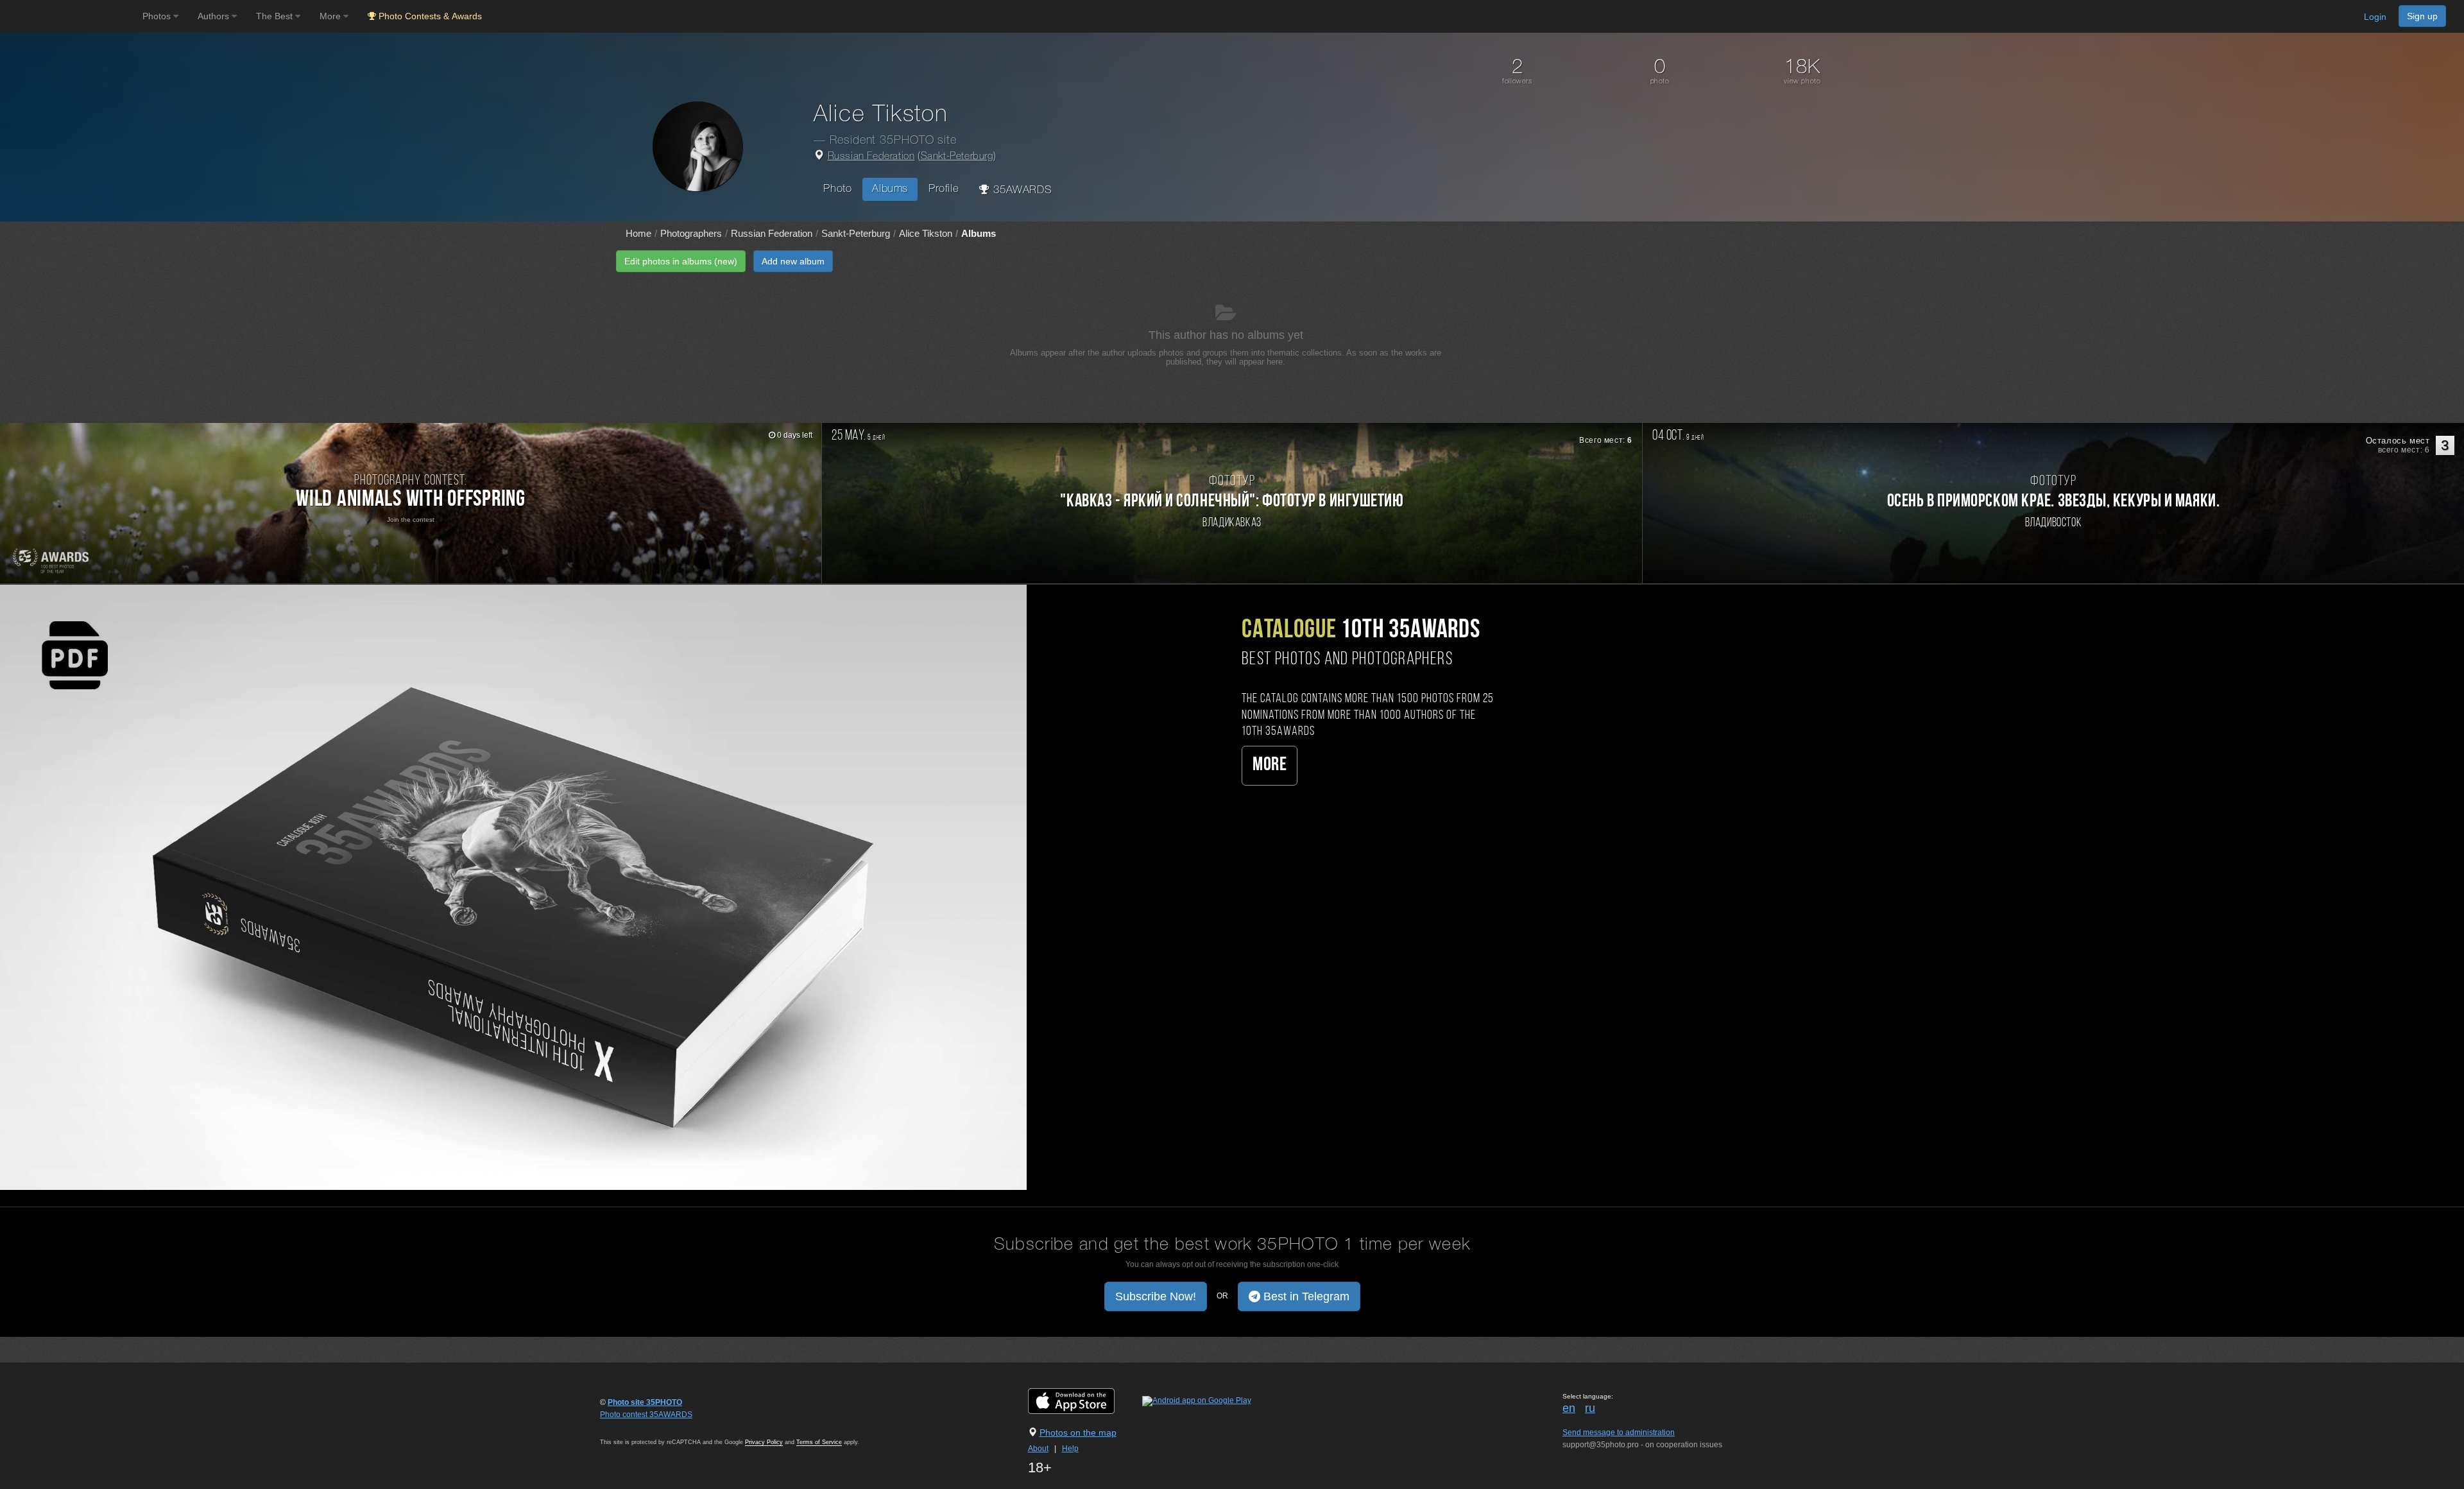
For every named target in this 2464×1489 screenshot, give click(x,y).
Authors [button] (215, 16)
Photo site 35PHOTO (645, 1402)
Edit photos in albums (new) (681, 261)
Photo (837, 189)
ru (1590, 1408)
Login (2375, 17)
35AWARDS (1021, 190)
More (1270, 765)
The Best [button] (276, 16)
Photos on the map (1078, 1433)
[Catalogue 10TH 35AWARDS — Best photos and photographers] (513, 887)
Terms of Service (819, 1442)
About (1038, 1449)
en (1569, 1408)
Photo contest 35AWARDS (646, 1415)
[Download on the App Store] (1084, 1400)
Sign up (2422, 16)
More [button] (331, 16)
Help (1070, 1449)
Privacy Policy (764, 1442)
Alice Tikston (926, 233)
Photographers (691, 233)
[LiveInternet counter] (628, 1427)
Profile (944, 189)
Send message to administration (1619, 1433)
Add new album (793, 261)
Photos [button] (158, 16)
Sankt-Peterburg (957, 157)
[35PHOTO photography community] (70, 16)
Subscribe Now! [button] (1156, 1296)
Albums (890, 189)
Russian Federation (871, 157)
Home (638, 233)
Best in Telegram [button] (1305, 1296)
